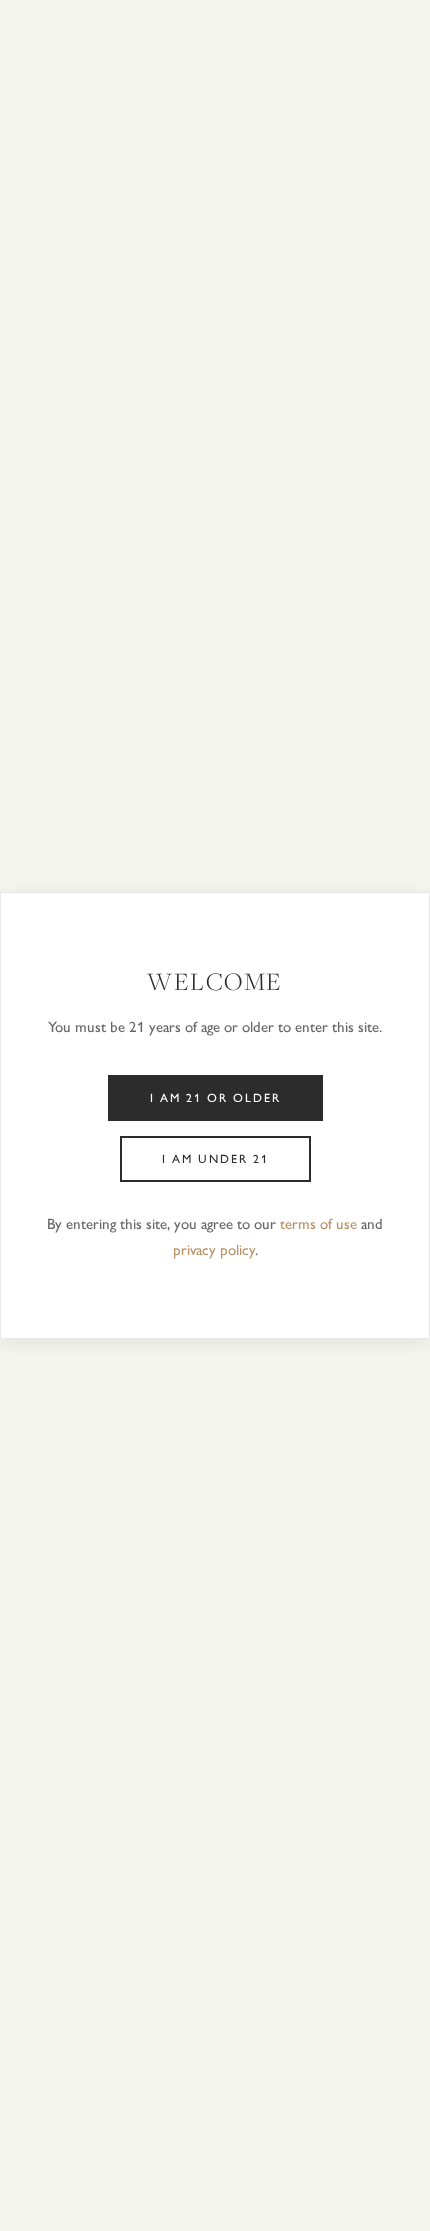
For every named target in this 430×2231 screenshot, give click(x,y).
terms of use (318, 1224)
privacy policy (214, 1250)
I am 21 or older (215, 1098)
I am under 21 (215, 1159)
